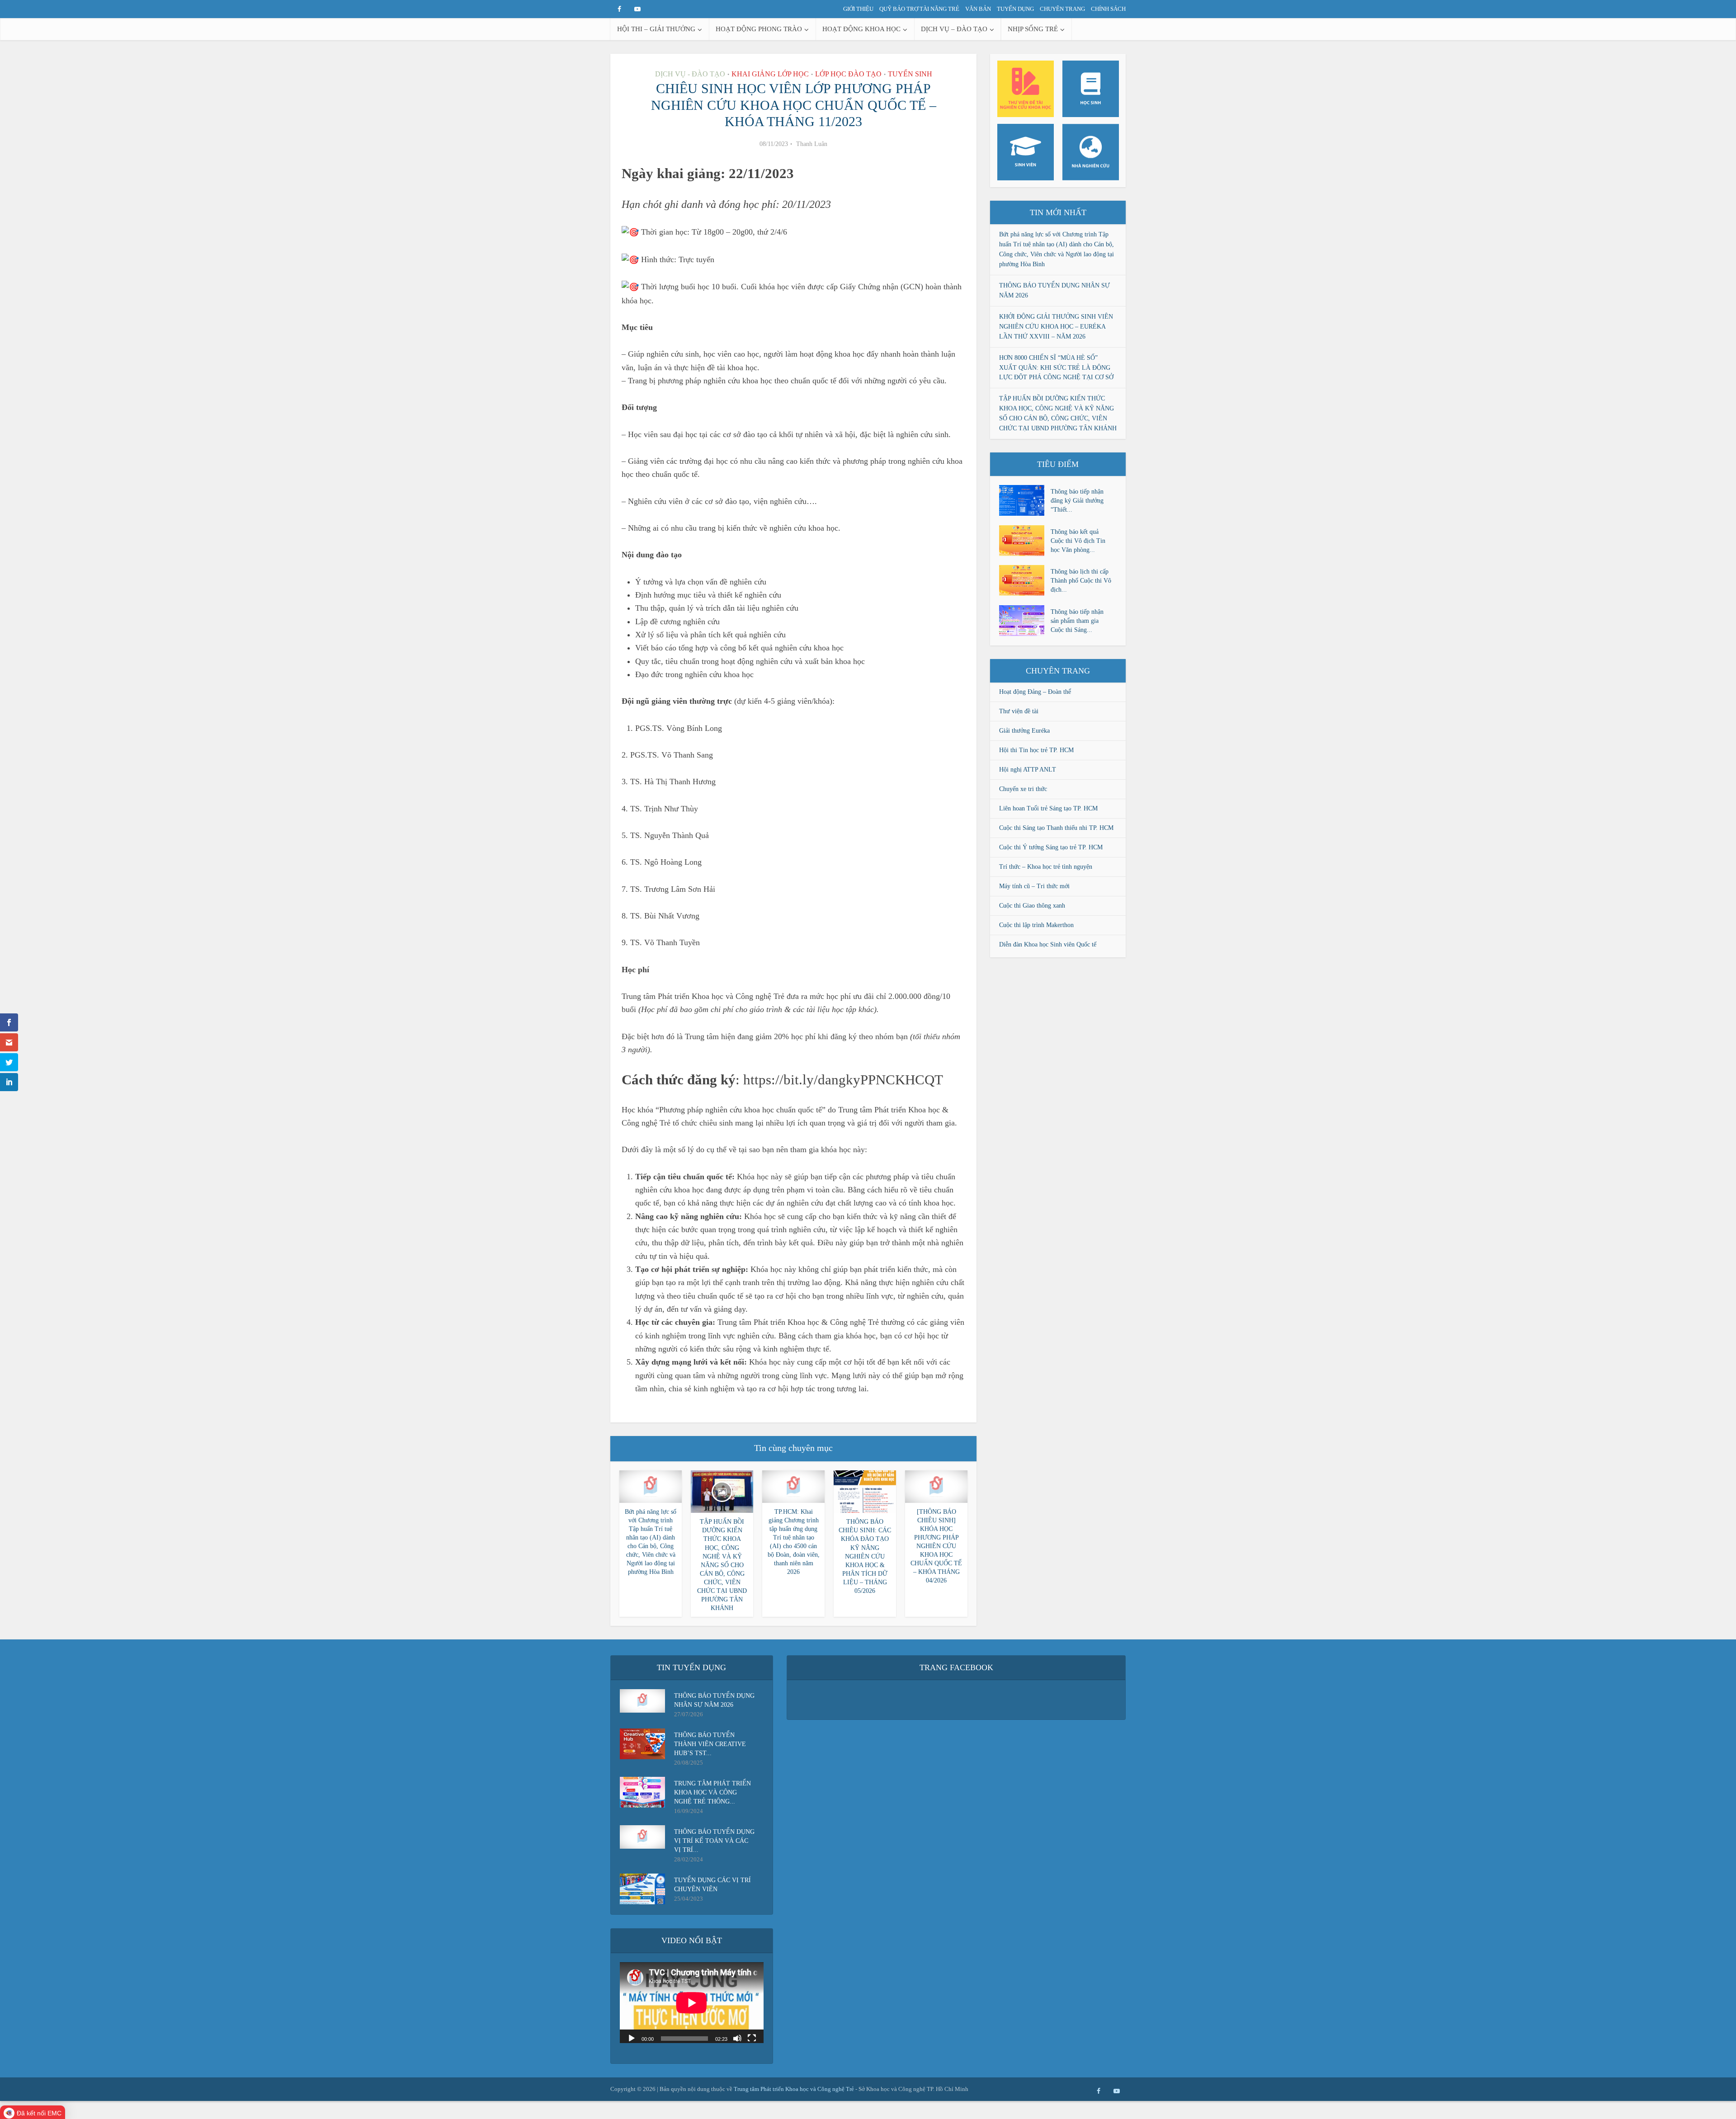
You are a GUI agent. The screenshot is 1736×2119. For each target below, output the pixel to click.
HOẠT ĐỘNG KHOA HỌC (861, 29)
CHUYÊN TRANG (1062, 9)
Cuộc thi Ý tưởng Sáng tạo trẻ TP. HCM (1051, 847)
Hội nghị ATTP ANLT (1028, 770)
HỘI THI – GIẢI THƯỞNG (656, 29)
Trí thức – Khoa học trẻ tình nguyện (1046, 867)
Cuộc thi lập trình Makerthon (1036, 925)
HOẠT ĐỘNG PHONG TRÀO (759, 29)
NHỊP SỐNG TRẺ (1033, 29)
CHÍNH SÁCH (1108, 9)
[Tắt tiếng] (737, 2038)
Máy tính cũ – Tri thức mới (1034, 886)
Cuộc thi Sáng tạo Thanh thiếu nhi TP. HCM (1056, 828)
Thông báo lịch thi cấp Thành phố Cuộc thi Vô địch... (1081, 581)
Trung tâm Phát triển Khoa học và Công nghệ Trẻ (795, 2089)
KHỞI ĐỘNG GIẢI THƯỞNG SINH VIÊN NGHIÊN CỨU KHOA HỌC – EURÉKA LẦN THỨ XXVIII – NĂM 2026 (1056, 327)
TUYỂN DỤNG (1015, 9)
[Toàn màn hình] (752, 2038)
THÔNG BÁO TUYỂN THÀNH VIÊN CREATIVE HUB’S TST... (710, 1744)
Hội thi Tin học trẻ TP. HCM (1036, 750)
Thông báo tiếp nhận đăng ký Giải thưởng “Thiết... (1077, 501)
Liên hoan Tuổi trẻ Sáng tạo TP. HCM (1048, 808)
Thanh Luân (812, 144)
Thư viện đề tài (1019, 711)
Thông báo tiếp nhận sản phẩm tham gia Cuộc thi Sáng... (1077, 621)
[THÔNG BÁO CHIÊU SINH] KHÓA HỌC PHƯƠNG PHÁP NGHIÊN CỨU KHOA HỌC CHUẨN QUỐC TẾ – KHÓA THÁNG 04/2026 (936, 1546)
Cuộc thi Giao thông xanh (1032, 906)
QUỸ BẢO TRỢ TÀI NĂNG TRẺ (919, 9)
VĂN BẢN (978, 9)
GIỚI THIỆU (858, 9)
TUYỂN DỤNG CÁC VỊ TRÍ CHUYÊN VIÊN (712, 1885)
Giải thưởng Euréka (1024, 731)
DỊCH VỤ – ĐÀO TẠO (954, 29)
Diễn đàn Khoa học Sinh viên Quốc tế (1048, 944)
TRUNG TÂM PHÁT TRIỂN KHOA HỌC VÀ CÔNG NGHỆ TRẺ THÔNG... (712, 1792)
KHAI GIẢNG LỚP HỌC (770, 74)
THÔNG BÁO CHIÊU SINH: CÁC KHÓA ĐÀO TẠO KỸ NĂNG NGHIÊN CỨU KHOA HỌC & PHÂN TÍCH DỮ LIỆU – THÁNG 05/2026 (865, 1556)
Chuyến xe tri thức (1023, 789)
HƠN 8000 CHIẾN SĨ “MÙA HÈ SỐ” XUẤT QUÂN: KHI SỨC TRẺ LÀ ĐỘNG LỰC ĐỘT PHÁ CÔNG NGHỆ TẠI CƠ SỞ (1056, 368)
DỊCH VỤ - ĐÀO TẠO (690, 74)
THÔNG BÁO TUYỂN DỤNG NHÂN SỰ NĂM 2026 (714, 1700)
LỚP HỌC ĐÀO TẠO (848, 74)
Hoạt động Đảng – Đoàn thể (1035, 692)
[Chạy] (632, 2038)
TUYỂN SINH (910, 74)
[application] (692, 2003)
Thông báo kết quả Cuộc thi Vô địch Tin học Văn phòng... (1078, 541)
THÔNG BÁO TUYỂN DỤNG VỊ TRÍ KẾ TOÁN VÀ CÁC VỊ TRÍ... (714, 1841)
